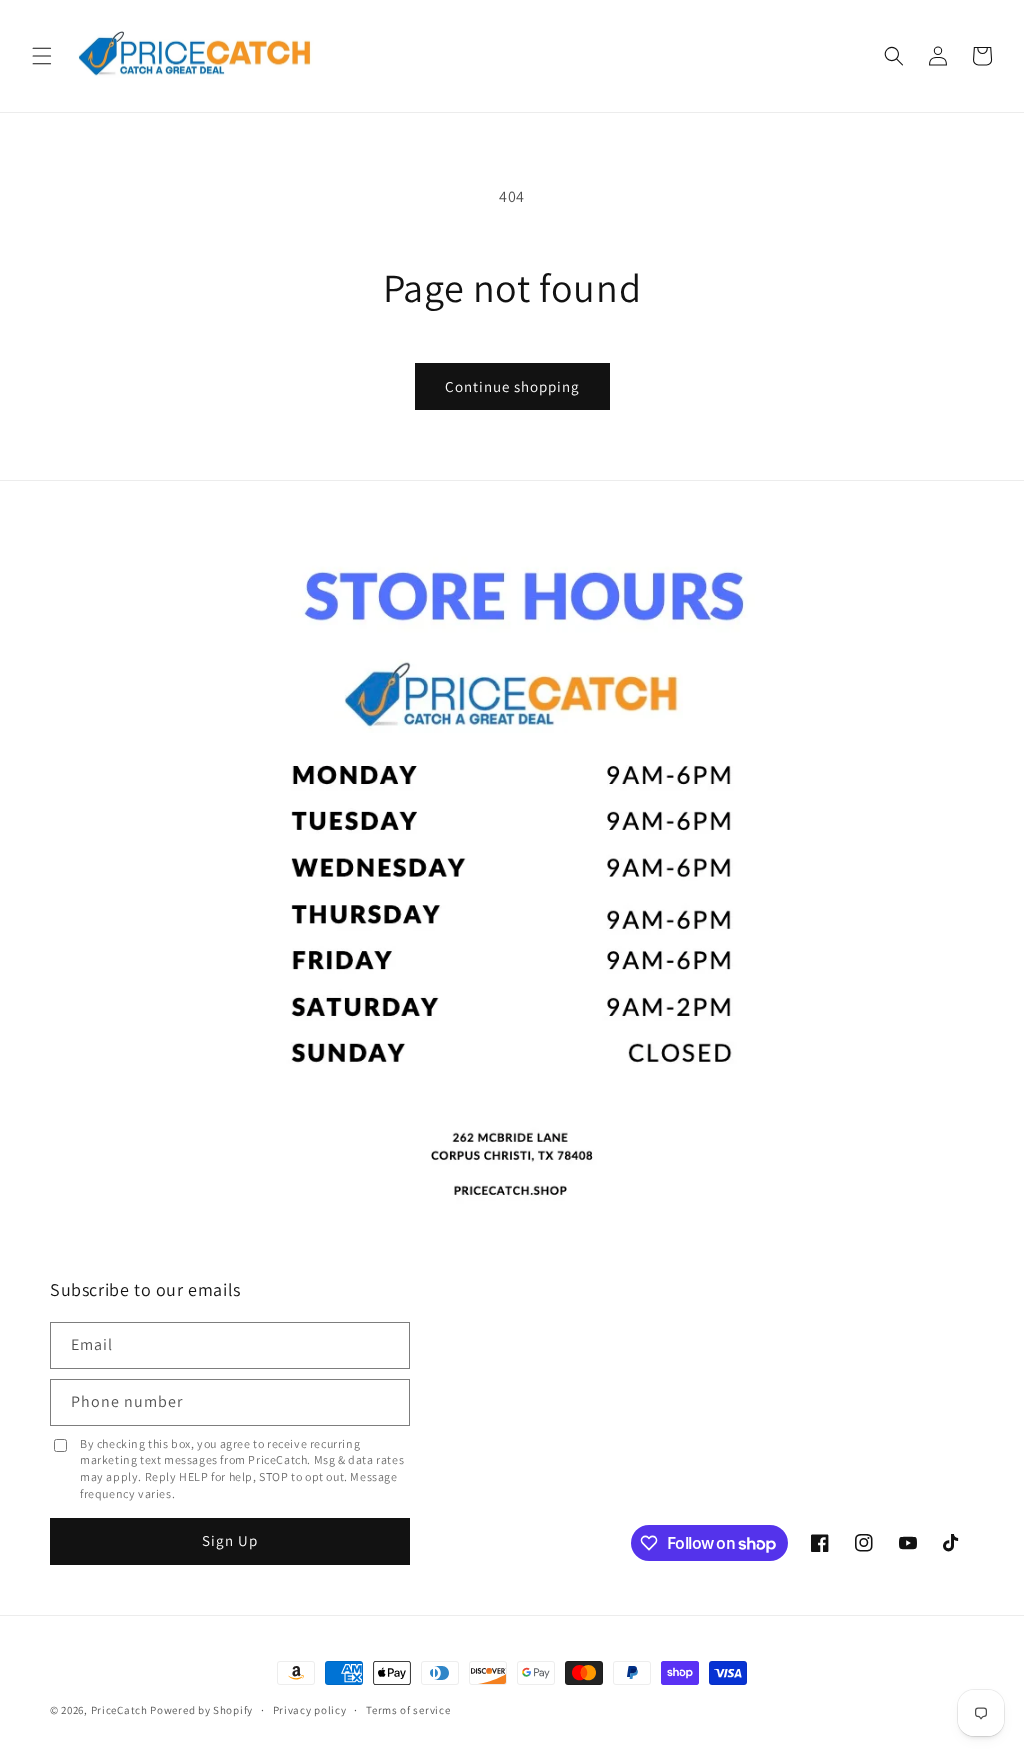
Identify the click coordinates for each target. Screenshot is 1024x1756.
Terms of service (408, 1710)
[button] (42, 56)
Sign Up (230, 1540)
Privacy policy (310, 1710)
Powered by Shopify (201, 1710)
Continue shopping (512, 386)
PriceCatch (119, 1710)
